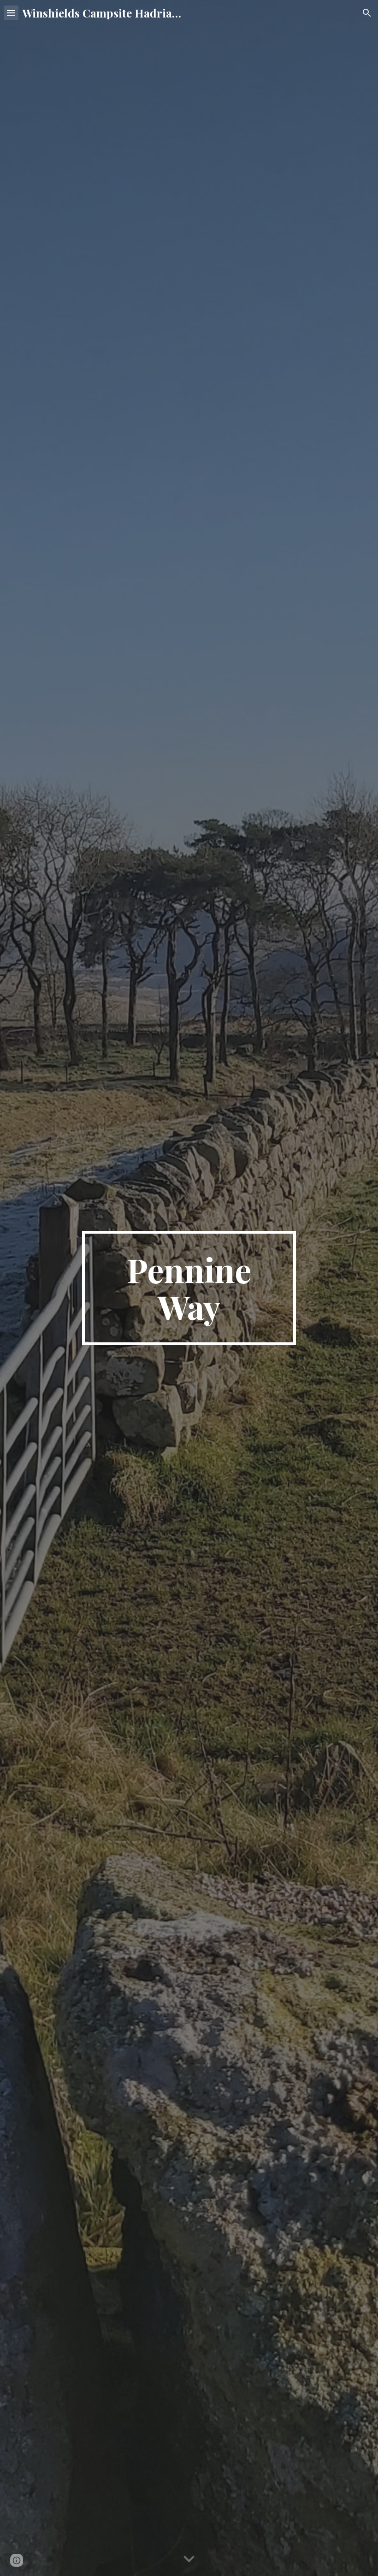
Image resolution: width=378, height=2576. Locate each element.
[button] (11, 13)
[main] (189, 1288)
